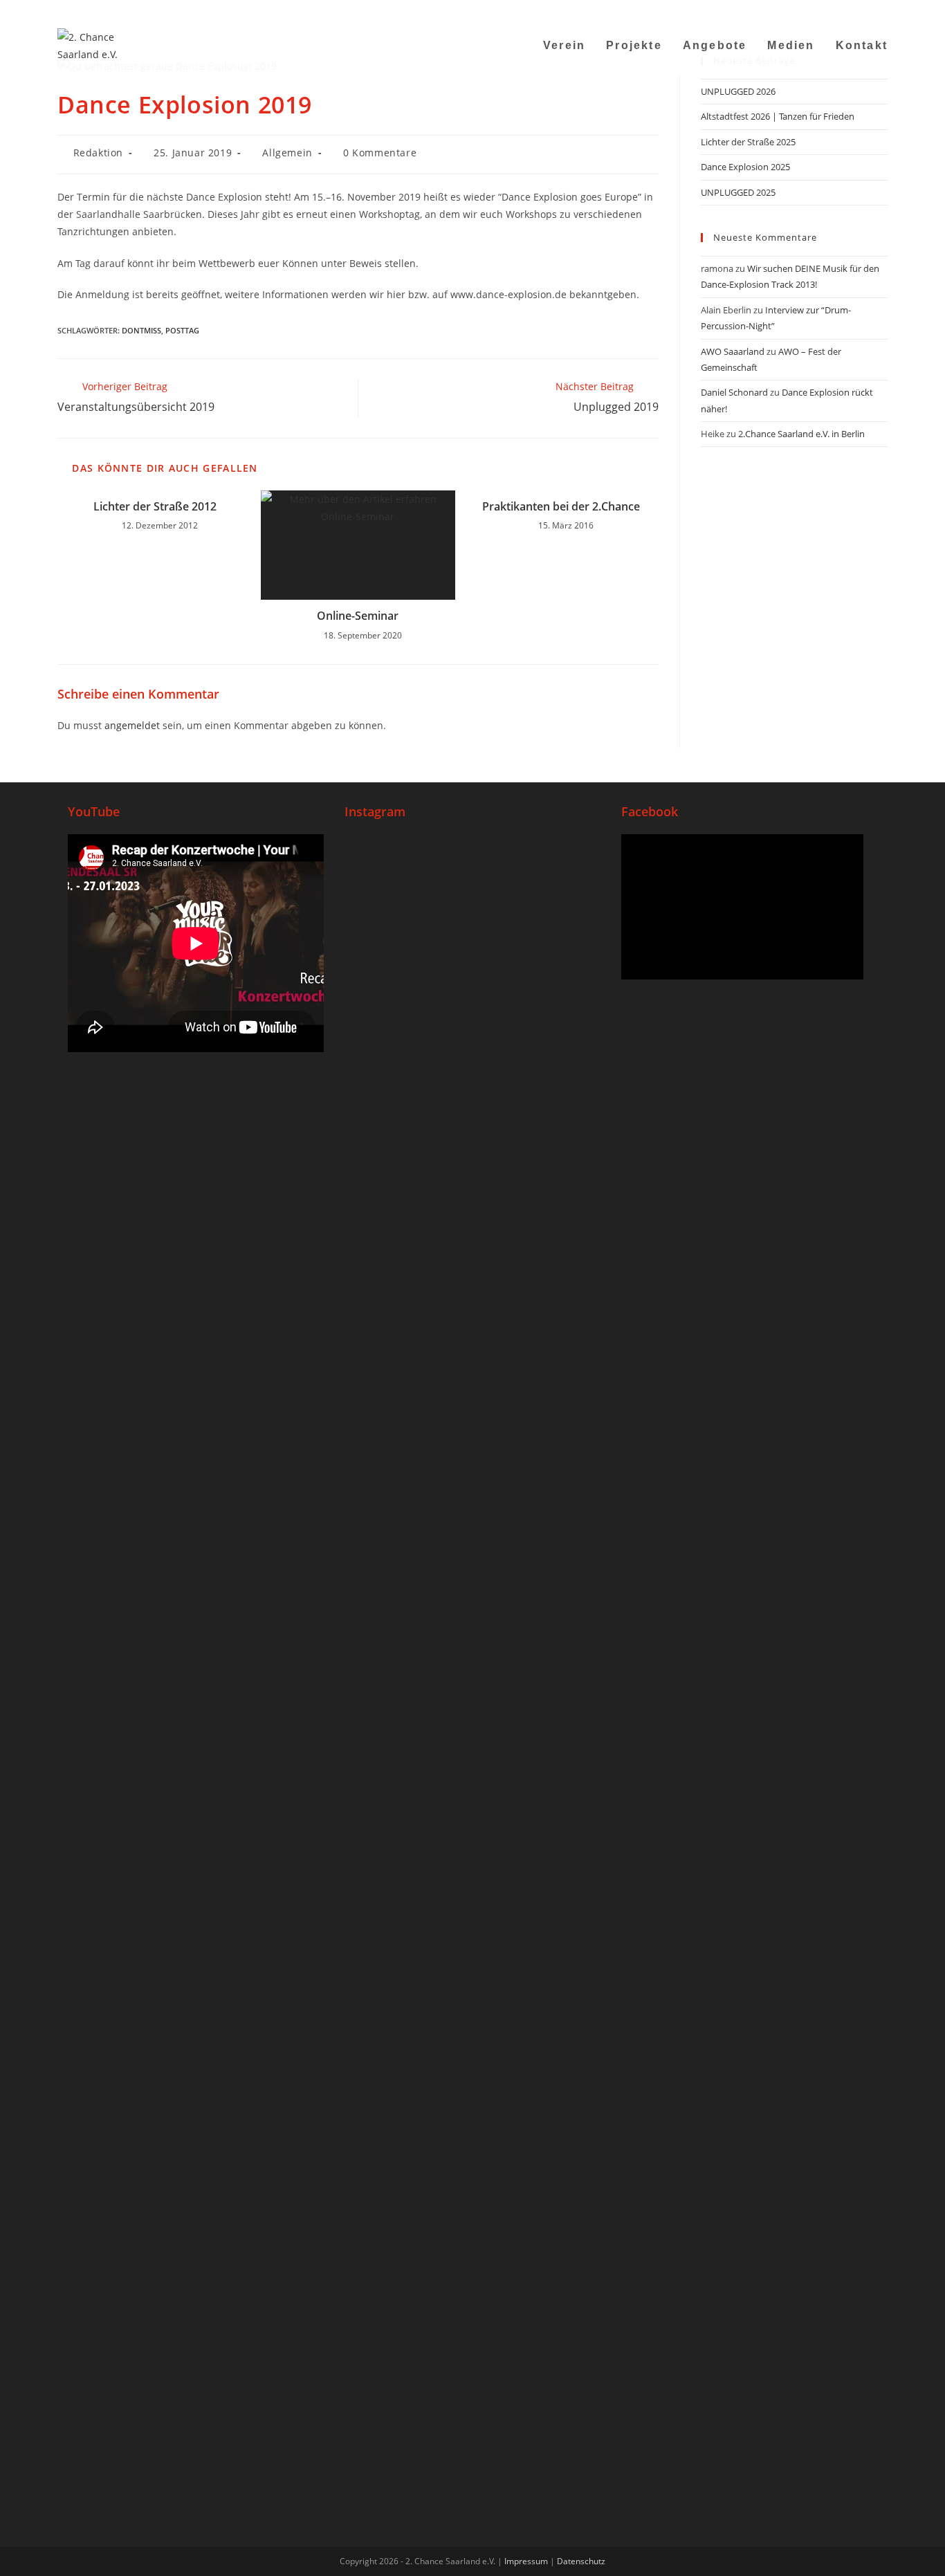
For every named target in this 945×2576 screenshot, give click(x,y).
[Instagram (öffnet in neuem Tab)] (814, 10)
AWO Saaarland (733, 351)
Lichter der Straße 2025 (748, 142)
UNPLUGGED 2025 (738, 192)
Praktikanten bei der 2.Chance (561, 506)
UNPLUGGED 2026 (738, 91)
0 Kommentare (380, 153)
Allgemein (287, 153)
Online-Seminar (358, 616)
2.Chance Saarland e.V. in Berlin (801, 434)
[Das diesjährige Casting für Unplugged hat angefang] (472, 1165)
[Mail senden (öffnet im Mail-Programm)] (848, 10)
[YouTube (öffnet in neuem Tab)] (831, 10)
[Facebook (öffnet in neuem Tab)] (797, 10)
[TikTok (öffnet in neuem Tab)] (866, 10)
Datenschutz (581, 2561)
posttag (182, 330)
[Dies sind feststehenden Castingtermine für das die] (387, 1121)
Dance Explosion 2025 (745, 167)
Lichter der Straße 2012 (155, 506)
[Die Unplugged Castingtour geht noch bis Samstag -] (558, 1025)
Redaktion (98, 153)
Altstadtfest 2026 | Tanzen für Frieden (778, 116)
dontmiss (141, 330)
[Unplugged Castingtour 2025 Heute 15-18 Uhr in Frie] (472, 1776)
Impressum (526, 2561)
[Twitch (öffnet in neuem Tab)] (881, 10)
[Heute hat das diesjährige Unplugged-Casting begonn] (387, 2003)
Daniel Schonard (734, 392)
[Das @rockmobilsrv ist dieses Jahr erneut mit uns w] (558, 1811)
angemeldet (132, 725)
